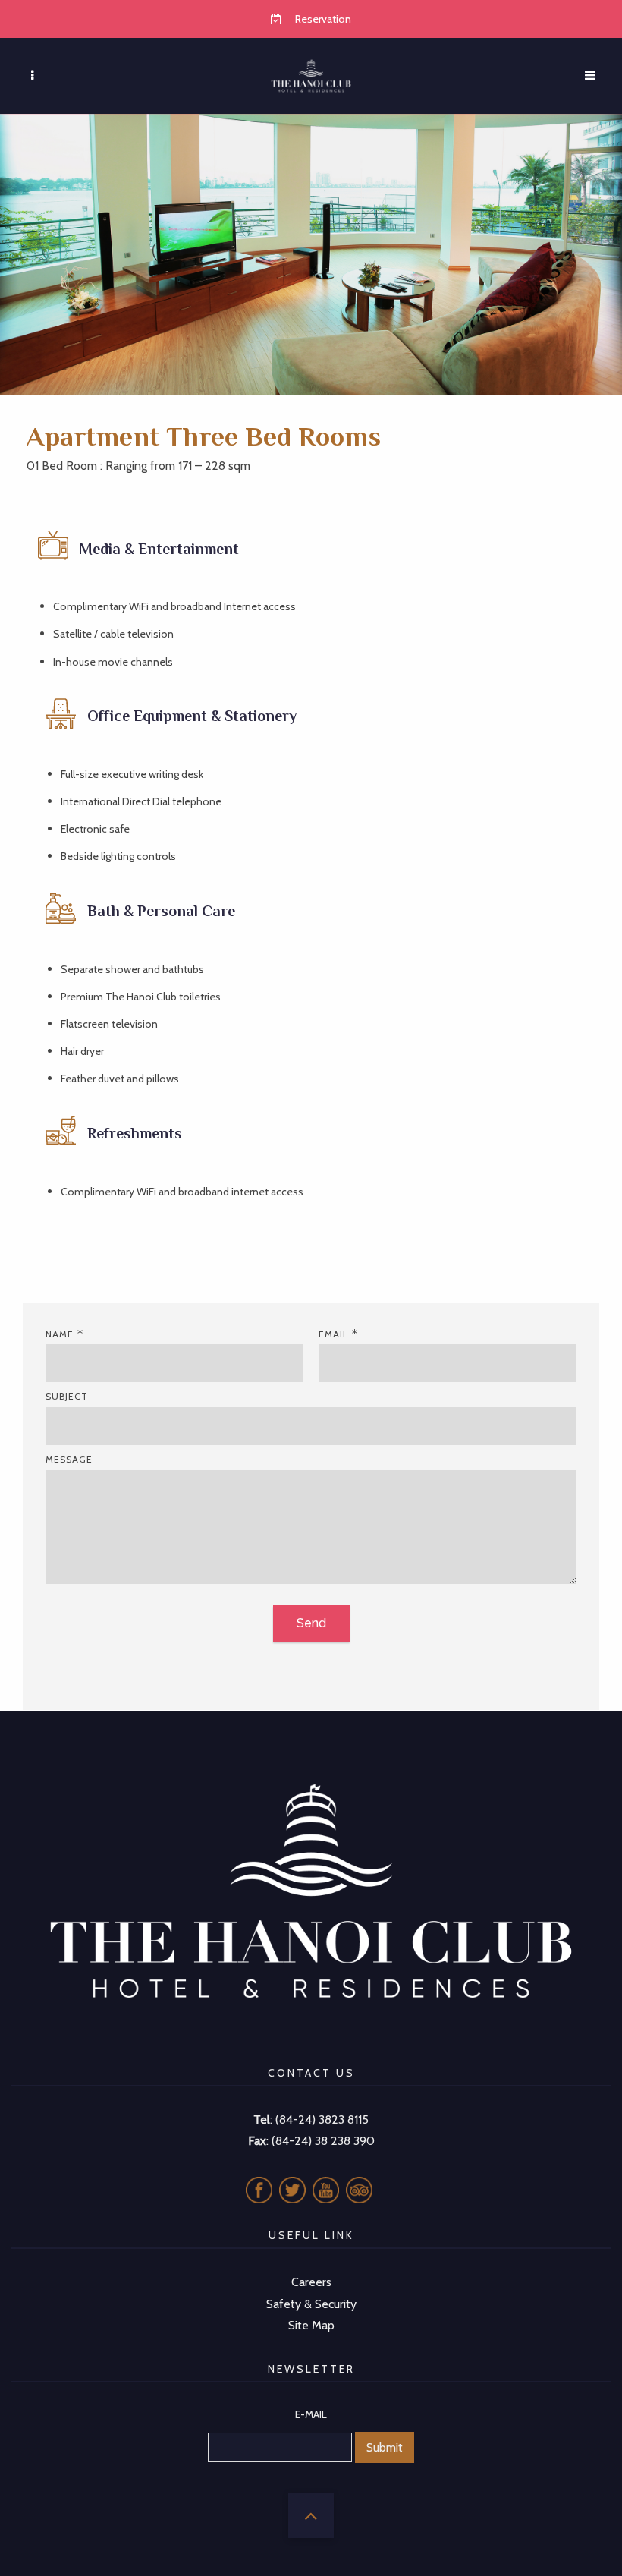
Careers (311, 2282)
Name (60, 1334)
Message (69, 1459)
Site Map (311, 2325)
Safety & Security (311, 2304)
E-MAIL (311, 2414)
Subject (67, 1396)
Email (333, 1334)
